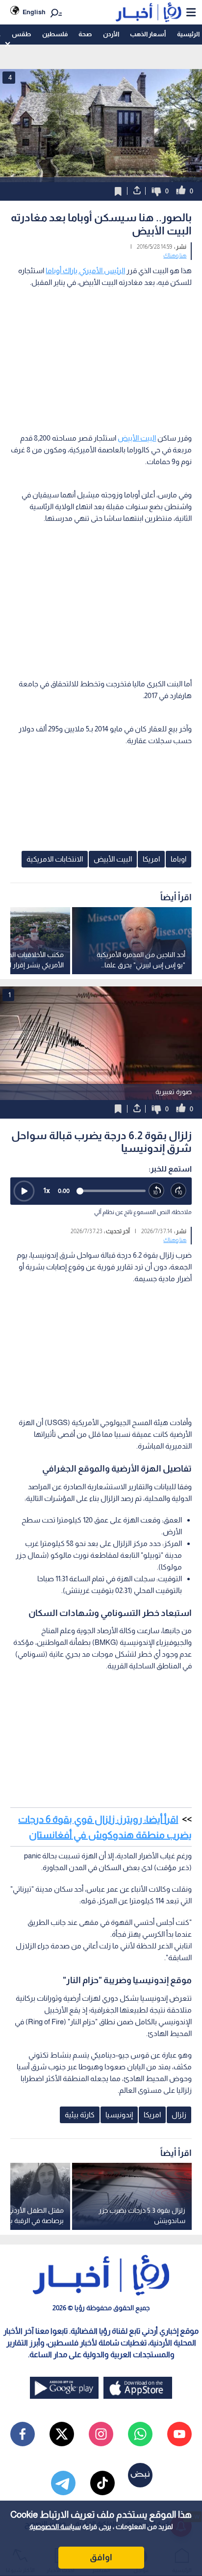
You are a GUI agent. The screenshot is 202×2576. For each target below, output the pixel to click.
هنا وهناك (175, 256)
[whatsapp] (140, 2434)
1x (47, 1190)
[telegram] (63, 2483)
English (34, 12)
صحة (85, 34)
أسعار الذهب (148, 34)
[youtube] (179, 2434)
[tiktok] (102, 2483)
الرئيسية (188, 34)
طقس (21, 34)
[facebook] (23, 2434)
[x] (62, 2434)
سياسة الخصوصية (55, 2527)
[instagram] (101, 2434)
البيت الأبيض (137, 438)
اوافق (101, 2557)
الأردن (111, 34)
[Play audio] (24, 1191)
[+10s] (179, 1191)
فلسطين (55, 34)
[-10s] (157, 1191)
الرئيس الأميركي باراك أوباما (85, 270)
